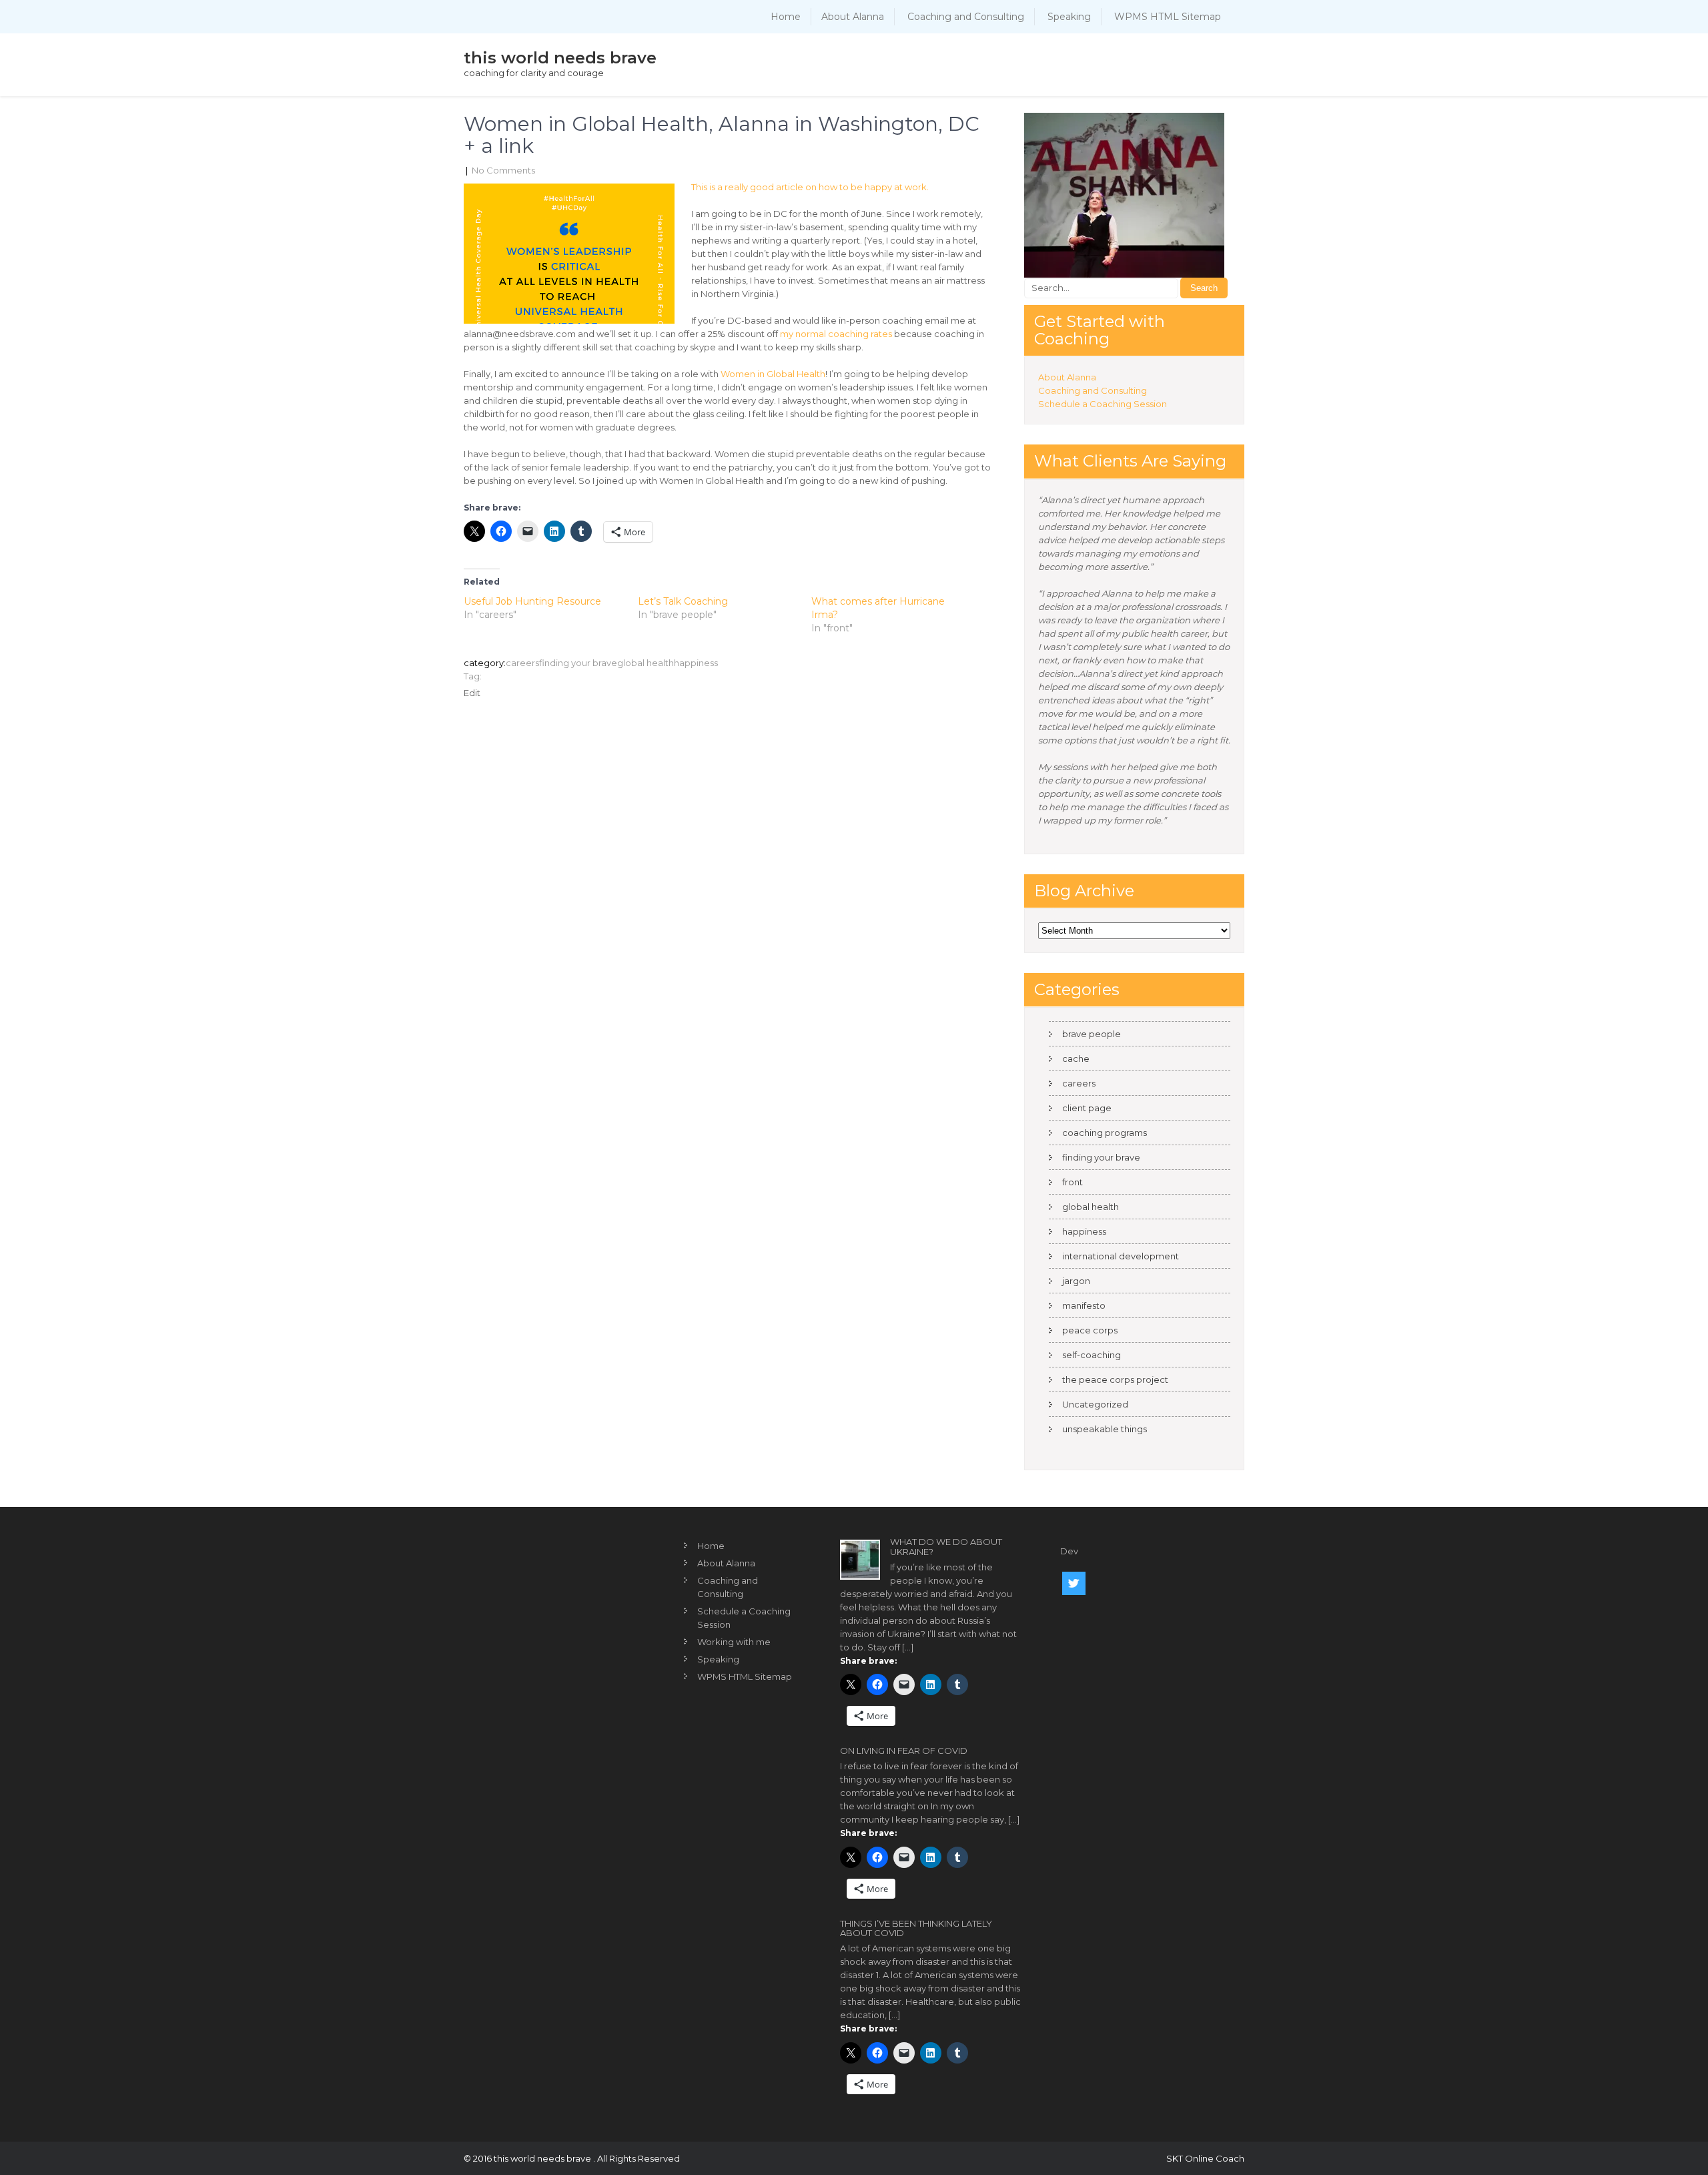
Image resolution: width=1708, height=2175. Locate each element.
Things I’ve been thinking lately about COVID (916, 1928)
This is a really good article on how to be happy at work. (810, 187)
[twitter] (1074, 1583)
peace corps (1090, 1330)
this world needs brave (560, 58)
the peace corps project (1115, 1379)
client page (1087, 1108)
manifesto (1084, 1305)
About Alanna (853, 17)
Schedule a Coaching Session (1103, 404)
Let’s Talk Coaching (683, 601)
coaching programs (1105, 1133)
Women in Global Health (773, 374)
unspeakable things (1105, 1429)
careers (522, 663)
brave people (1092, 1034)
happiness (696, 663)
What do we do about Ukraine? (946, 1546)
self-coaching (1092, 1355)
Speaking (1069, 17)
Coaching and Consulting (966, 17)
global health (646, 663)
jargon (1076, 1281)
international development (1121, 1256)
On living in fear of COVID (904, 1751)
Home (786, 17)
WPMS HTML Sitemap (1168, 17)
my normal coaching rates (836, 334)
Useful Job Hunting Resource (532, 601)
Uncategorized (1095, 1404)
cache (1076, 1058)
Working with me (734, 1642)
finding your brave (578, 663)
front (1073, 1182)
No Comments (503, 170)
